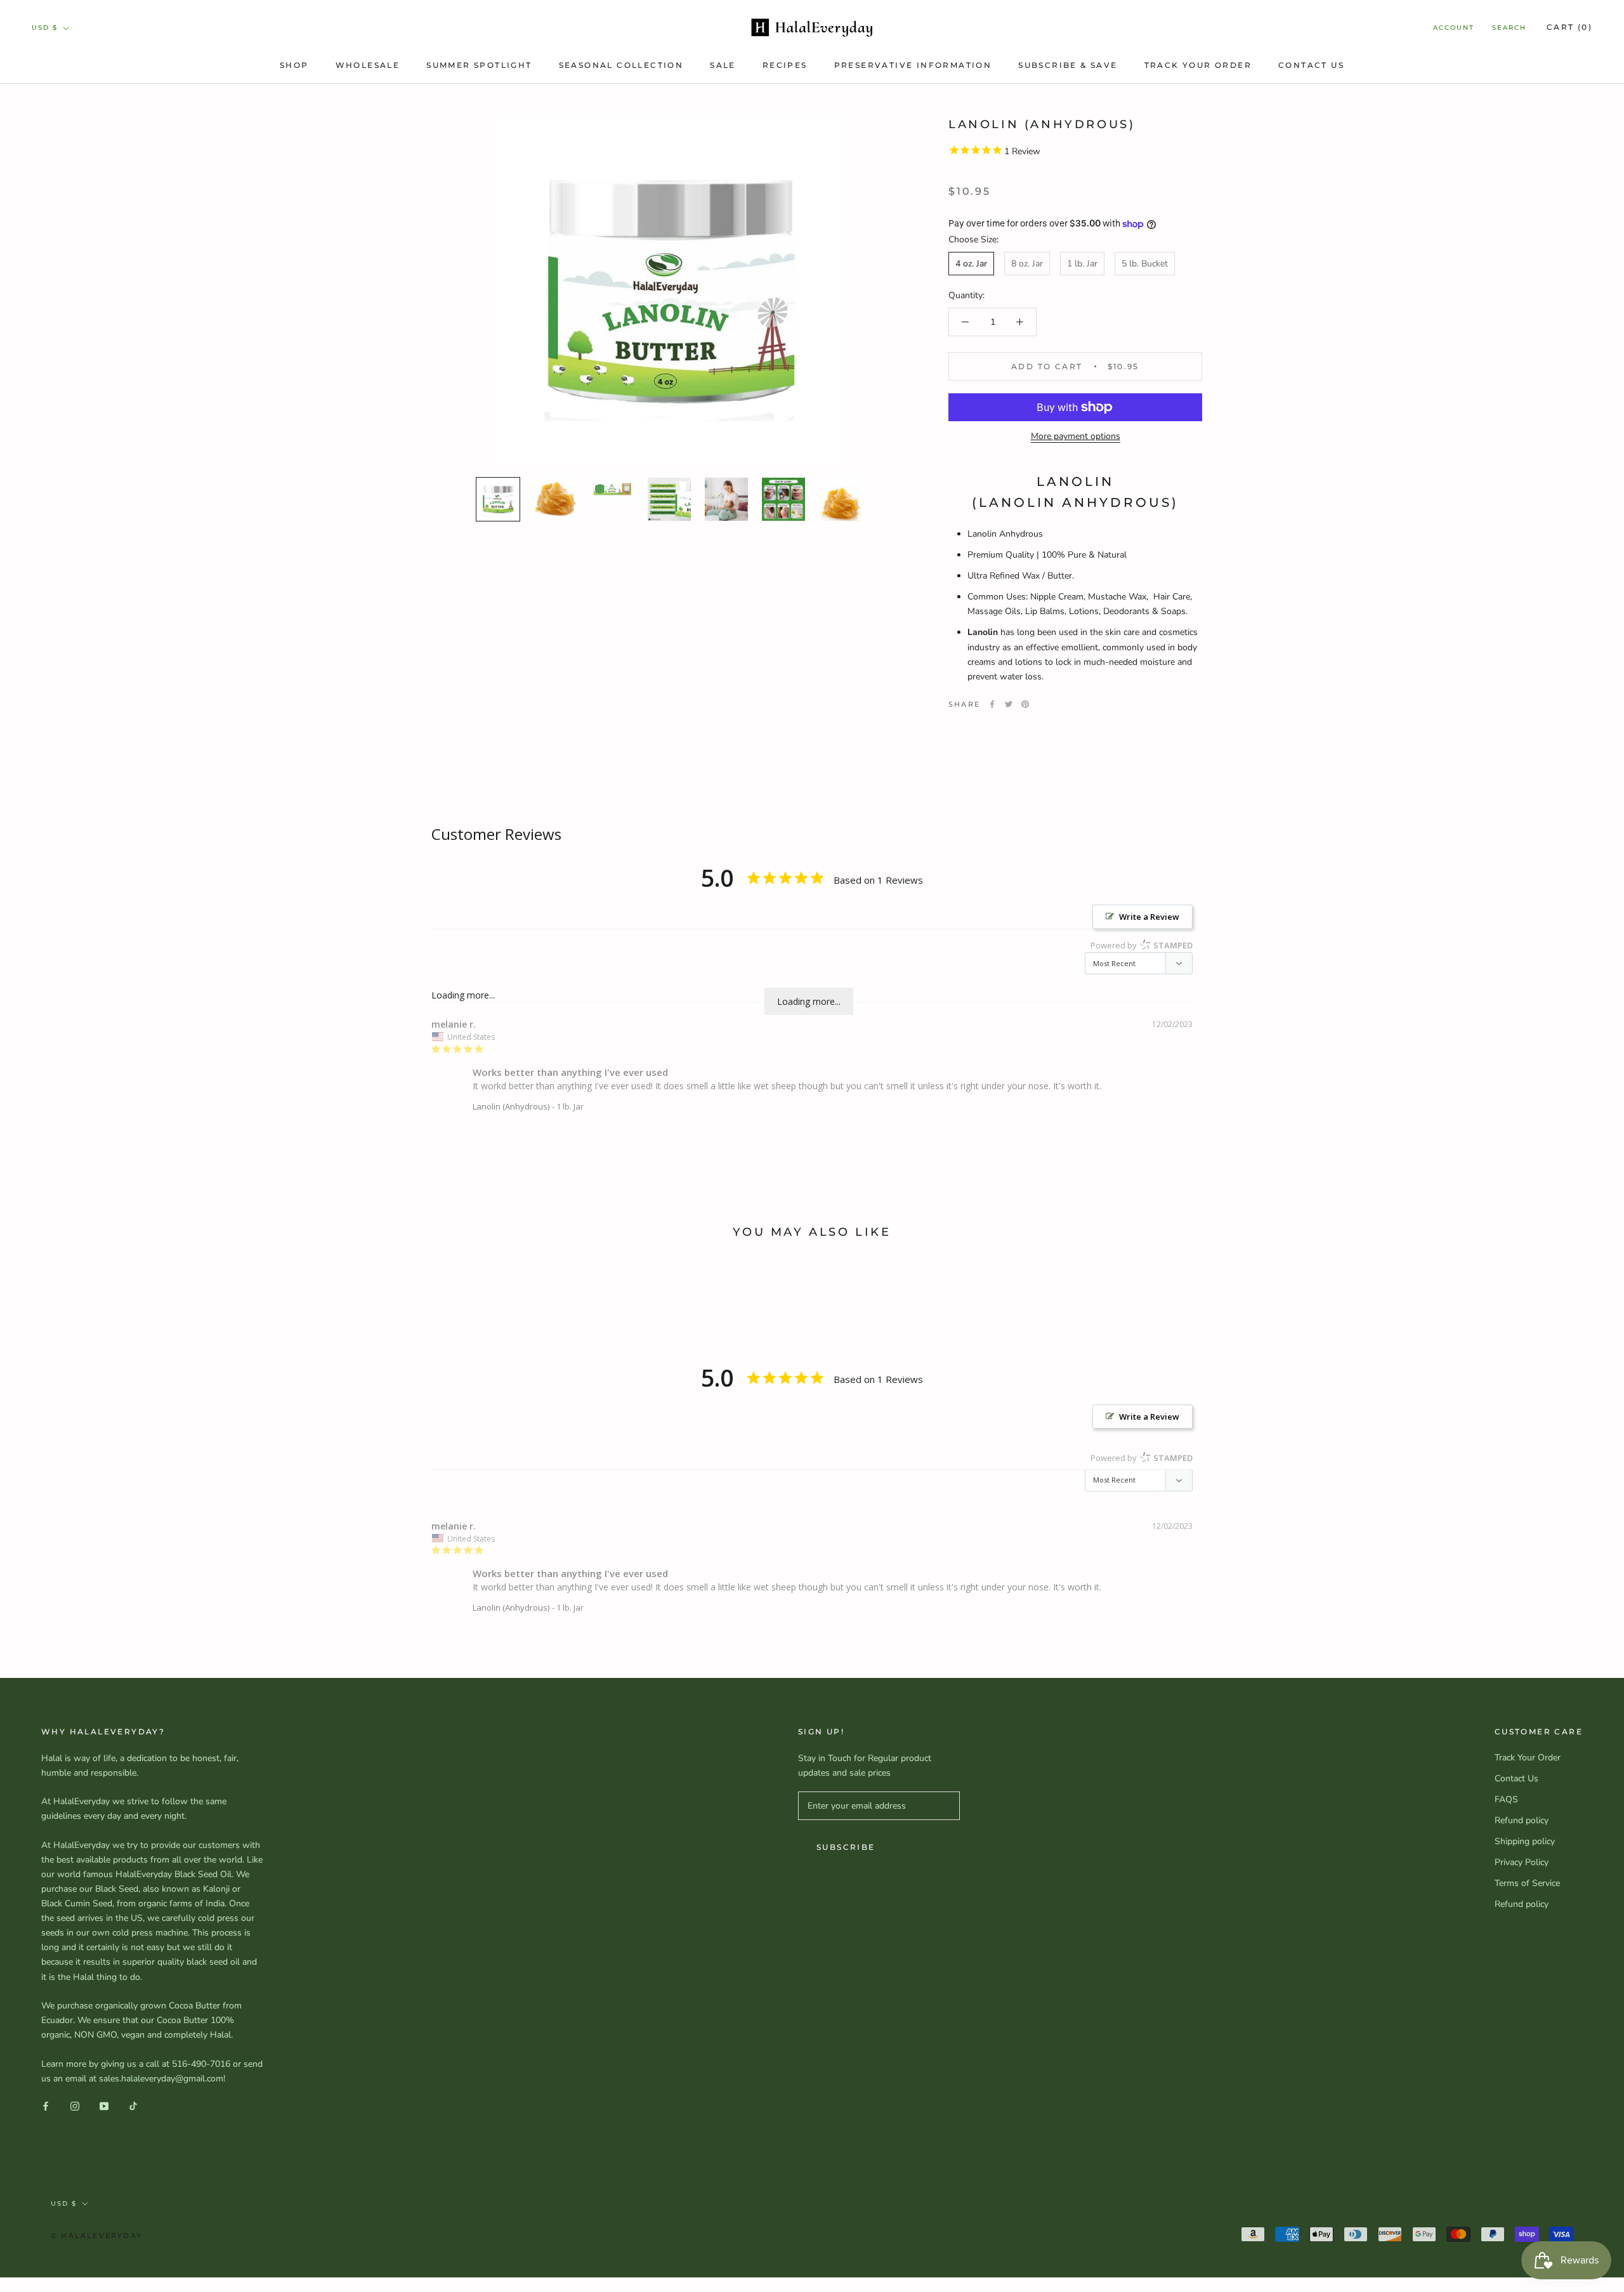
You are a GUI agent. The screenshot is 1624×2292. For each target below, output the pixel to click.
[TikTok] (133, 2106)
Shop (294, 65)
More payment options (1076, 436)
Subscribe (846, 1847)
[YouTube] (104, 2106)
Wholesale (368, 65)
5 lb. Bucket (1145, 264)
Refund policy (1522, 1820)
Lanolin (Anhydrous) (511, 1106)
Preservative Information (913, 65)
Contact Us (1311, 65)
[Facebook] (992, 704)
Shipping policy (1525, 1841)
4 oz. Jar (971, 264)
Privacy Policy (1522, 1862)
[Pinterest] (1025, 704)
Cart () (1569, 27)
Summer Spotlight (479, 65)
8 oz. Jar (1027, 264)
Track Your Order (1198, 65)
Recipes (785, 65)
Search (1509, 28)
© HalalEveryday (96, 2236)
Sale (723, 65)
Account (1454, 28)
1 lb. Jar (1082, 264)
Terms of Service (1527, 1883)
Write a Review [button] (1149, 917)
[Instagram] (75, 2106)
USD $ (45, 28)
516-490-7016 (201, 2064)
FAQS (1506, 1799)
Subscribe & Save (1068, 65)
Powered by (1142, 945)
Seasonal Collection (621, 65)
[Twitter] (1009, 704)
